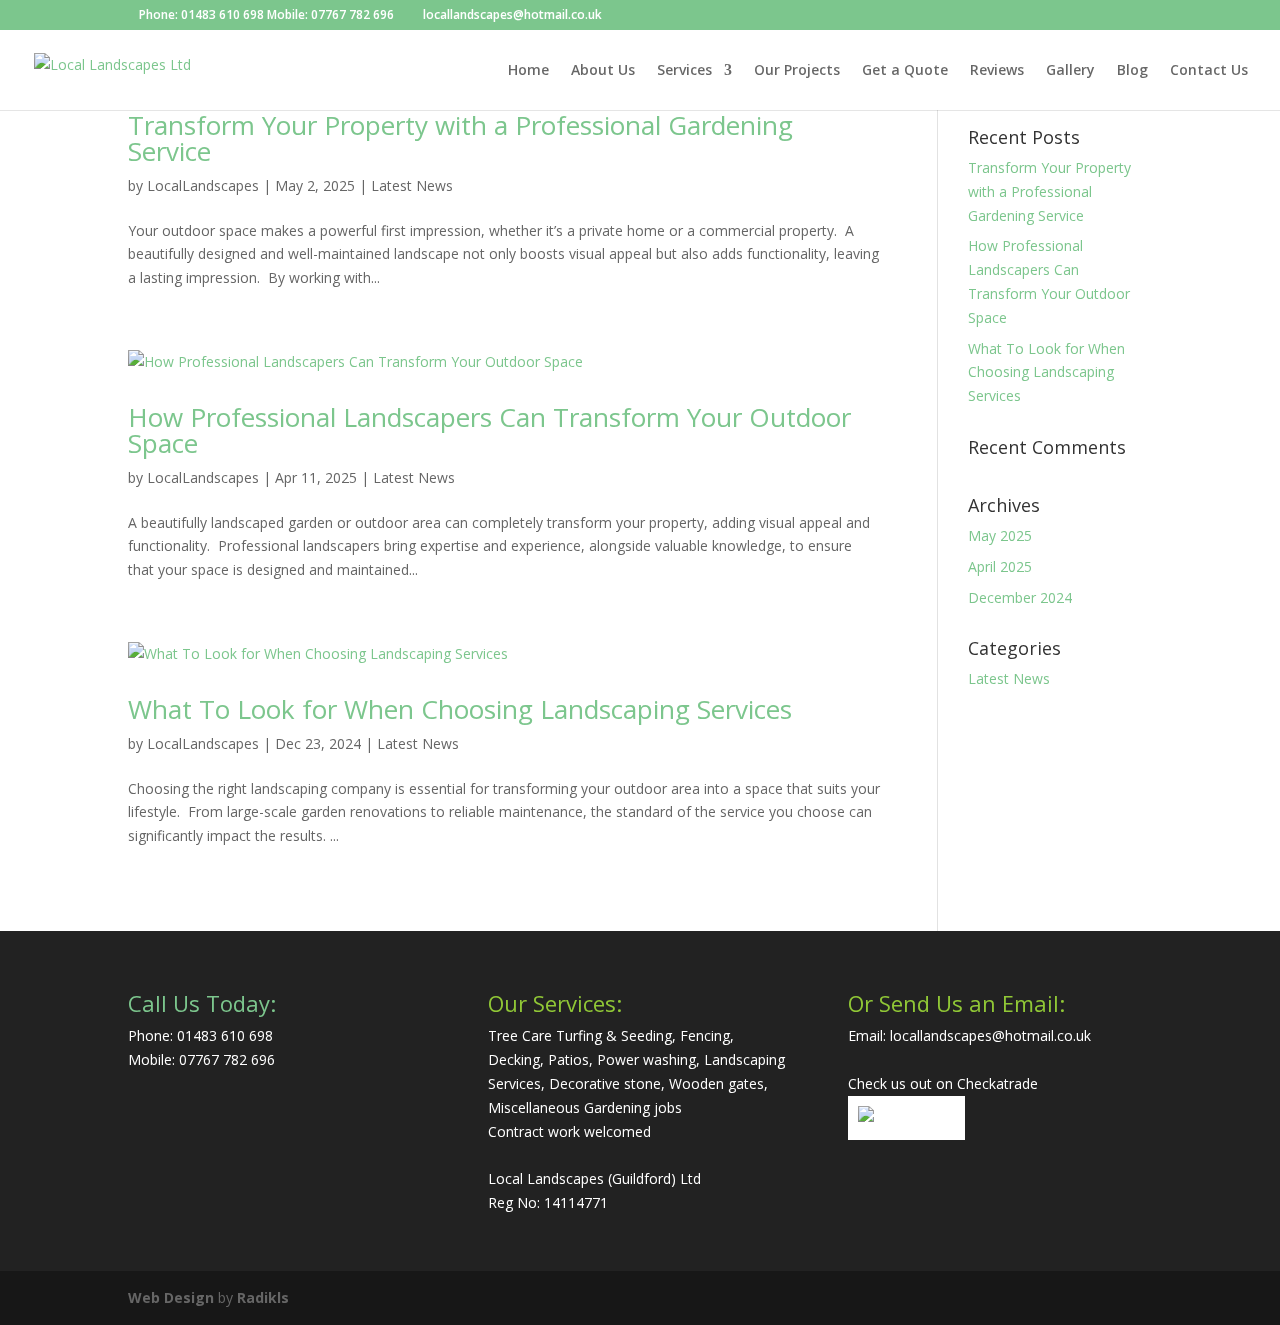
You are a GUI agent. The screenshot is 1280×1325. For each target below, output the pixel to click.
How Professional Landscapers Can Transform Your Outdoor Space (489, 430)
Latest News (412, 185)
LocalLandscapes (203, 185)
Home (528, 71)
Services (684, 71)
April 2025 (1000, 566)
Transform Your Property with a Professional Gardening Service (460, 138)
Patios (568, 1059)
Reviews (997, 71)
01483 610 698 (222, 14)
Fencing (705, 1035)
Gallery (1070, 71)
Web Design (171, 1297)
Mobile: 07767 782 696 (330, 14)
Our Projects (797, 71)
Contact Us (1209, 71)
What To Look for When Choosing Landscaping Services (460, 709)
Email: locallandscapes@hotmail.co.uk (969, 1035)
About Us (603, 71)
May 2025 (1000, 535)
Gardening (617, 1107)
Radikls (263, 1297)
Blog (1132, 71)
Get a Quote (905, 71)
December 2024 (1020, 597)
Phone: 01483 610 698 (200, 1035)
